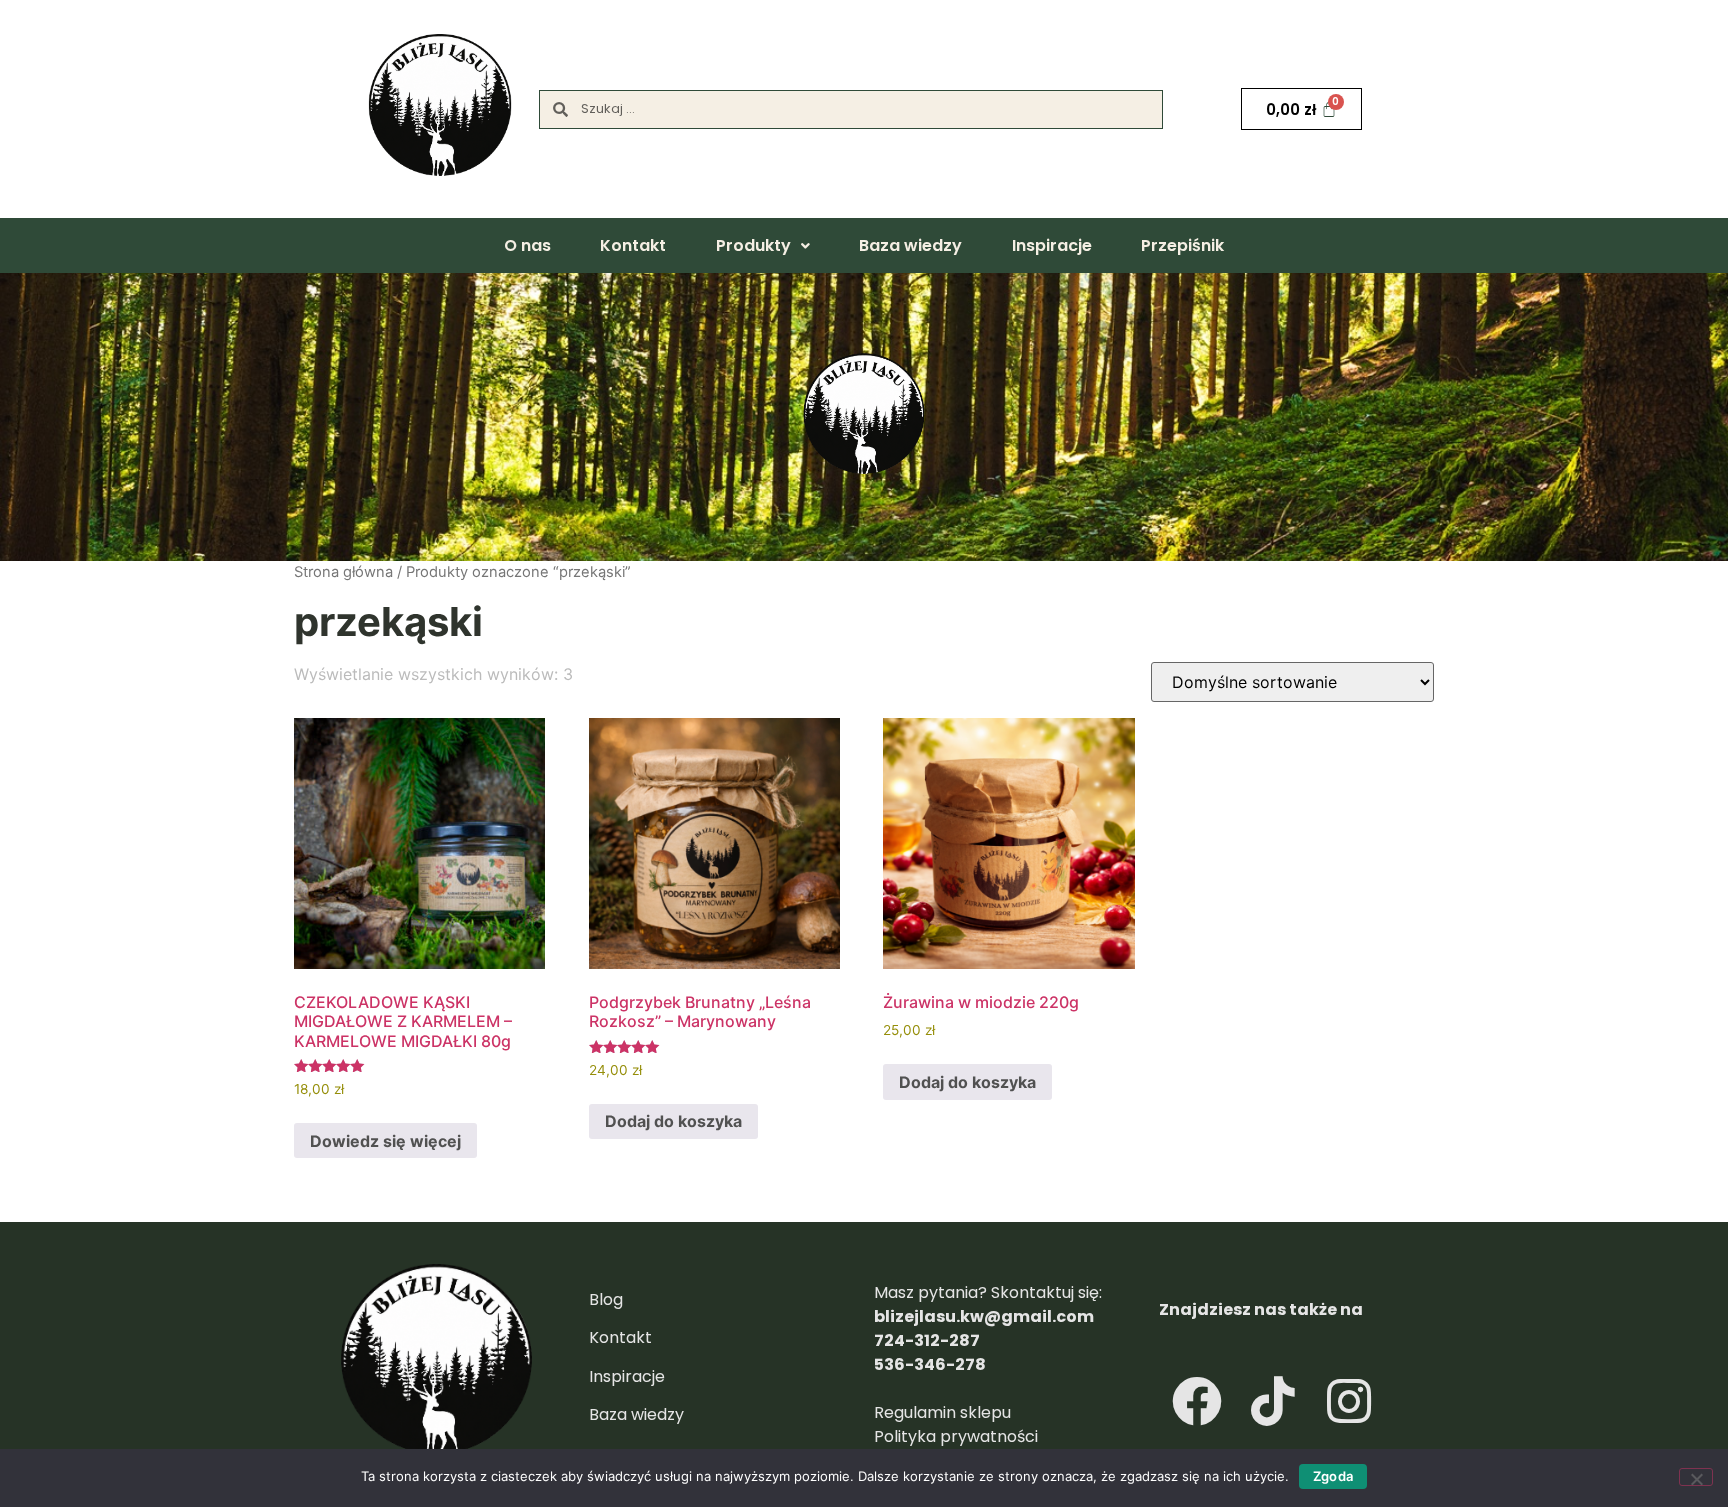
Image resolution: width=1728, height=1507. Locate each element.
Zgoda (1333, 1476)
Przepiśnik (1182, 245)
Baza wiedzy (910, 245)
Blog (606, 1299)
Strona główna (343, 572)
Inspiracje (1052, 245)
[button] (762, 246)
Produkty (753, 245)
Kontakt (633, 245)
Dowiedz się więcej (385, 1141)
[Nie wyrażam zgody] (1696, 1477)
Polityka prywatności (956, 1436)
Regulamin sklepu (944, 1412)
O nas (527, 245)
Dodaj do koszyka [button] (673, 1121)
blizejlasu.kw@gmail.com (984, 1316)
